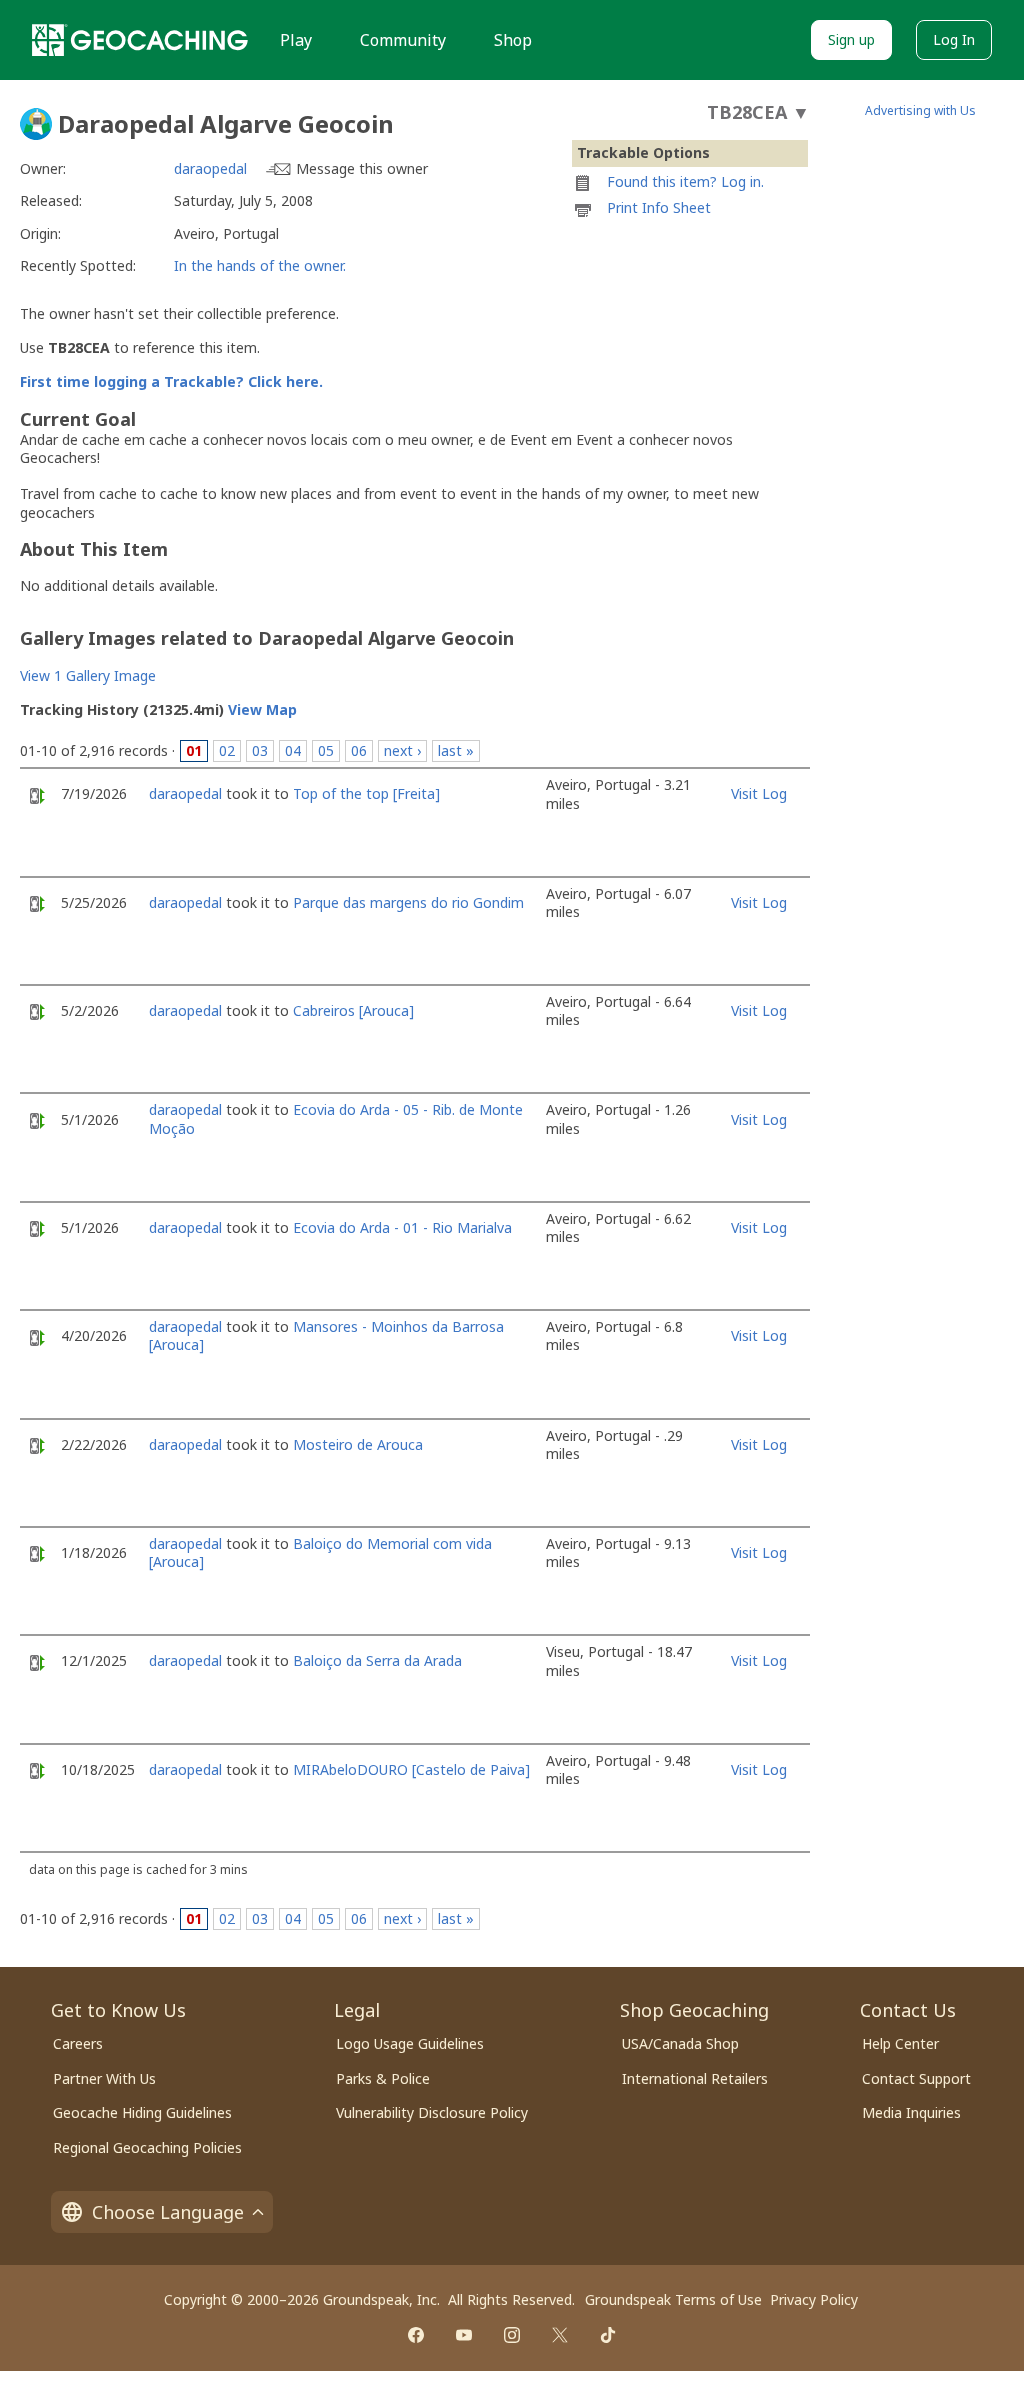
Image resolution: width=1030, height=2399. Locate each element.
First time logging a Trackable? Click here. (171, 381)
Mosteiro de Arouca (358, 1444)
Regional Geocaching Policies (147, 2147)
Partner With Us (104, 2078)
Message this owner (362, 168)
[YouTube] (464, 2335)
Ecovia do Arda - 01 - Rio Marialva (402, 1227)
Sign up (851, 39)
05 (326, 750)
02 (227, 750)
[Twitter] (560, 2335)
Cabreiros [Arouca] (353, 1010)
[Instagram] (512, 2335)
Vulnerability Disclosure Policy (432, 2112)
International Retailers (695, 2078)
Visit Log (759, 793)
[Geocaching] (140, 40)
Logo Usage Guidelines (410, 2043)
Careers (78, 2043)
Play (296, 40)
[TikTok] (608, 2335)
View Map (262, 709)
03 (260, 750)
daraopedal (210, 168)
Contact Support (916, 2078)
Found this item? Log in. (685, 181)
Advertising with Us (920, 110)
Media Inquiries (911, 2112)
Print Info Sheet (659, 207)
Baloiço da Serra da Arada (377, 1660)
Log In (954, 39)
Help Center (900, 2043)
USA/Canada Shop (680, 2043)
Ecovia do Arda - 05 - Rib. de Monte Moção (336, 1118)
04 (293, 750)
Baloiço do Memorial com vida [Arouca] (320, 1552)
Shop (513, 40)
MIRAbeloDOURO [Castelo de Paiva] (411, 1769)
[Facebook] (416, 2335)
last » (456, 750)
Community (403, 40)
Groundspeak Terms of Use (673, 2299)
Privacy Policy (814, 2299)
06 (359, 750)
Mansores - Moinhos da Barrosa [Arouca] (326, 1335)
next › (402, 750)
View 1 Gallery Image (88, 675)
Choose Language (168, 2212)
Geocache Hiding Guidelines (142, 2112)
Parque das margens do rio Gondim (408, 902)
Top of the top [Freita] (366, 793)
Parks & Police (383, 2078)
